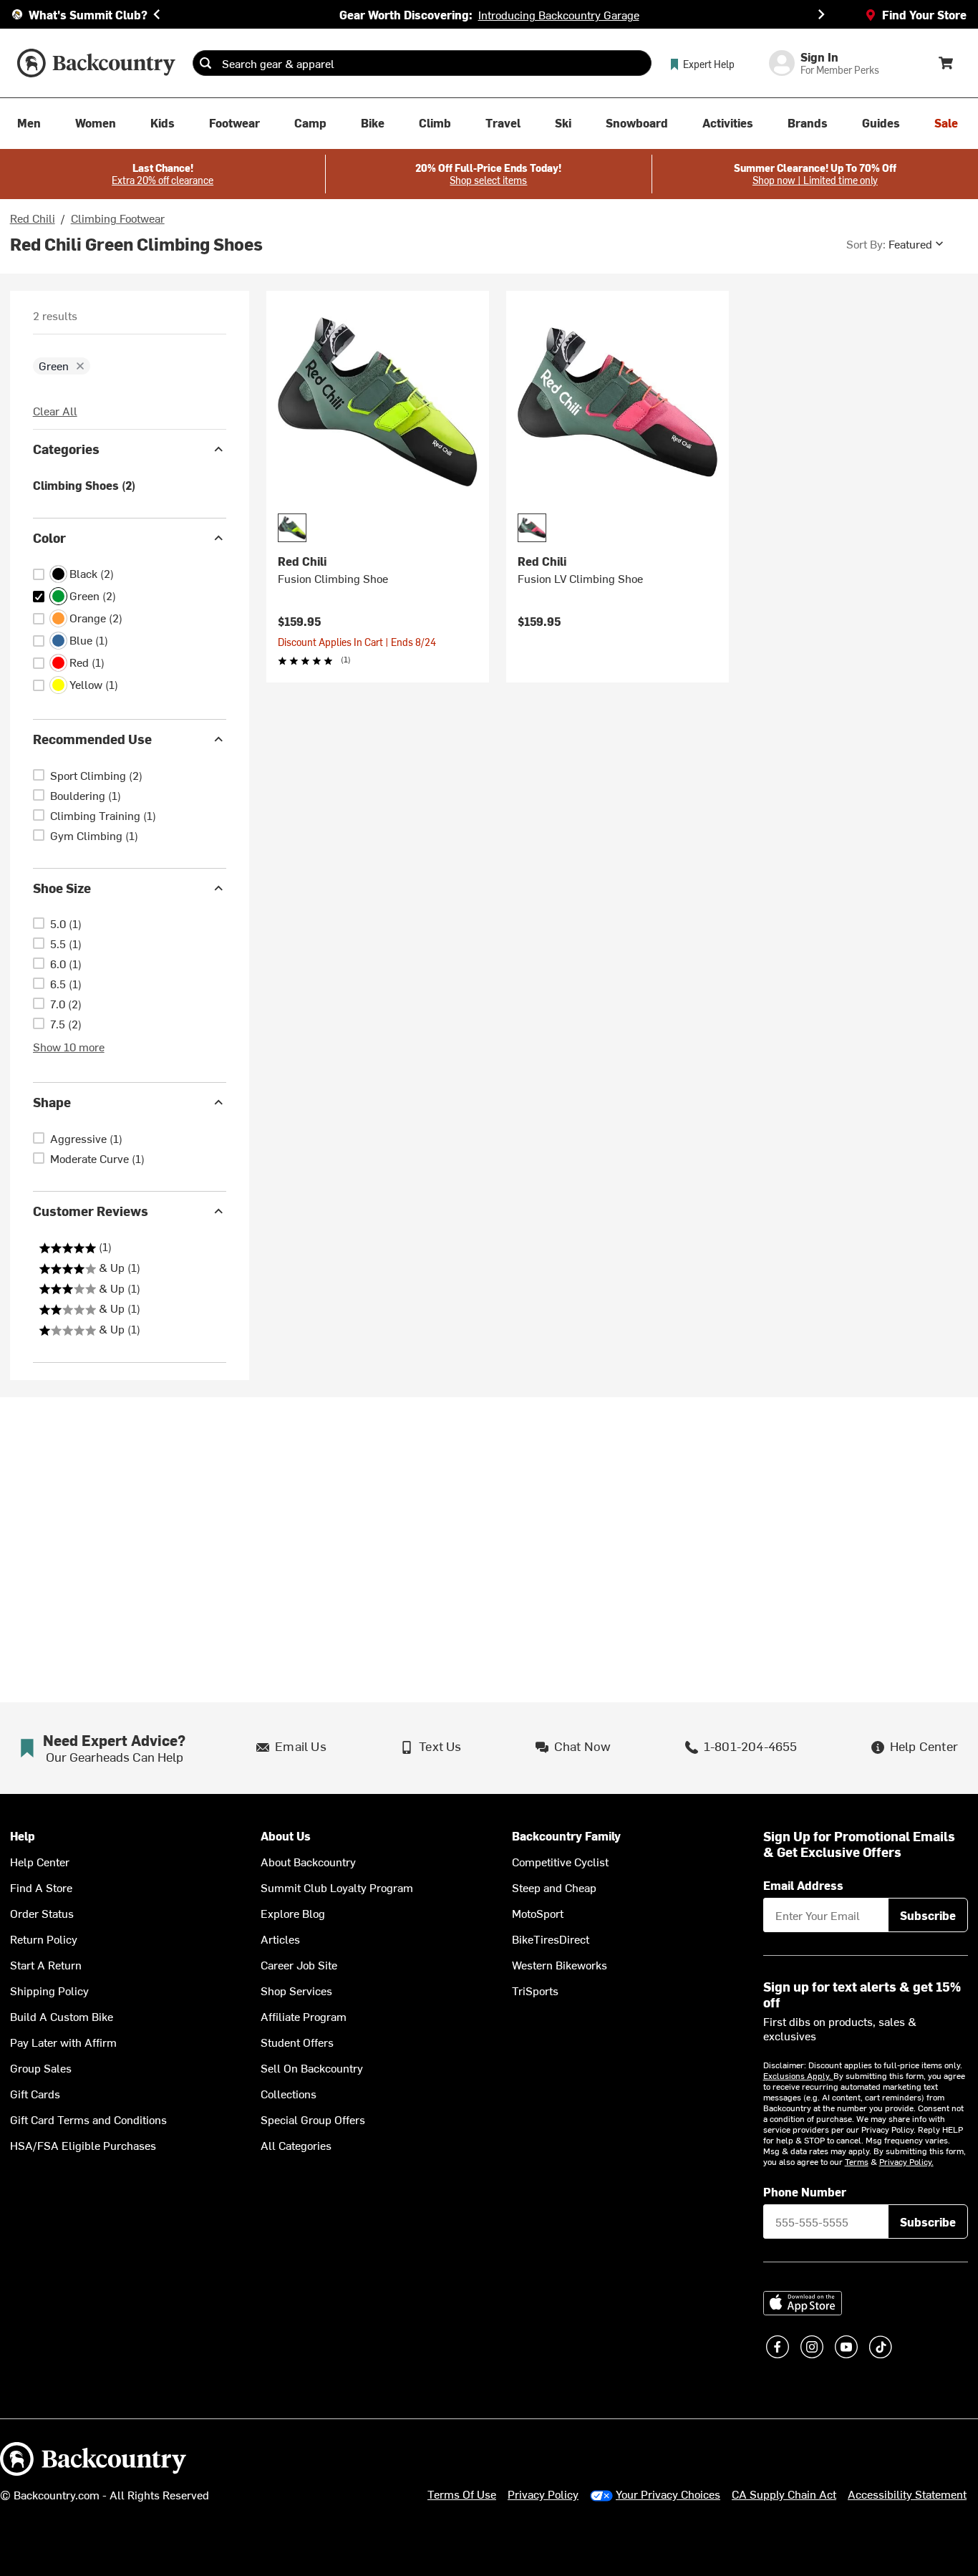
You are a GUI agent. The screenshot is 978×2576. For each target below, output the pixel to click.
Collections (289, 2093)
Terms (857, 2161)
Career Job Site (299, 1964)
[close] (80, 366)
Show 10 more (69, 1046)
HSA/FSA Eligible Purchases (83, 2145)
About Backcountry (308, 1861)
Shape (52, 1102)
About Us (286, 1836)
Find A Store (41, 1887)
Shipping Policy (49, 1990)
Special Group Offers (313, 2119)
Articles (280, 1939)
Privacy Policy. (906, 2161)
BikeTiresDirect (551, 1939)
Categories (66, 449)
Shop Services (296, 1990)
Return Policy (44, 1939)
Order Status (42, 1913)
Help (23, 1836)
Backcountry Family (566, 1836)
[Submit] (205, 63)
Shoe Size (62, 888)
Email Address (803, 1885)
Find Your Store (924, 14)
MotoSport (538, 1913)
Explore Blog (293, 1913)
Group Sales (41, 2068)
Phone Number (805, 2191)
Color (49, 537)
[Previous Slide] (157, 14)
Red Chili (33, 218)
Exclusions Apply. (798, 2075)
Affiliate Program (304, 2016)
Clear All (55, 410)
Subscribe (928, 1915)
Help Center (40, 1861)
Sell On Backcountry (312, 2068)
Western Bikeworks (560, 1964)
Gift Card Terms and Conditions (88, 2119)
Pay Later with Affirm (63, 2042)
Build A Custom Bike (62, 2016)
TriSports (535, 1990)
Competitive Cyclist (560, 1861)
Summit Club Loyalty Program (337, 1887)
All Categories (296, 2145)
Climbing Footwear (118, 218)
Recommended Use (92, 739)
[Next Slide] (821, 14)
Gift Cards (35, 2093)
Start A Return (46, 1964)
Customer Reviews (91, 1211)
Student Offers (297, 2042)
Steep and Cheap (554, 1887)
